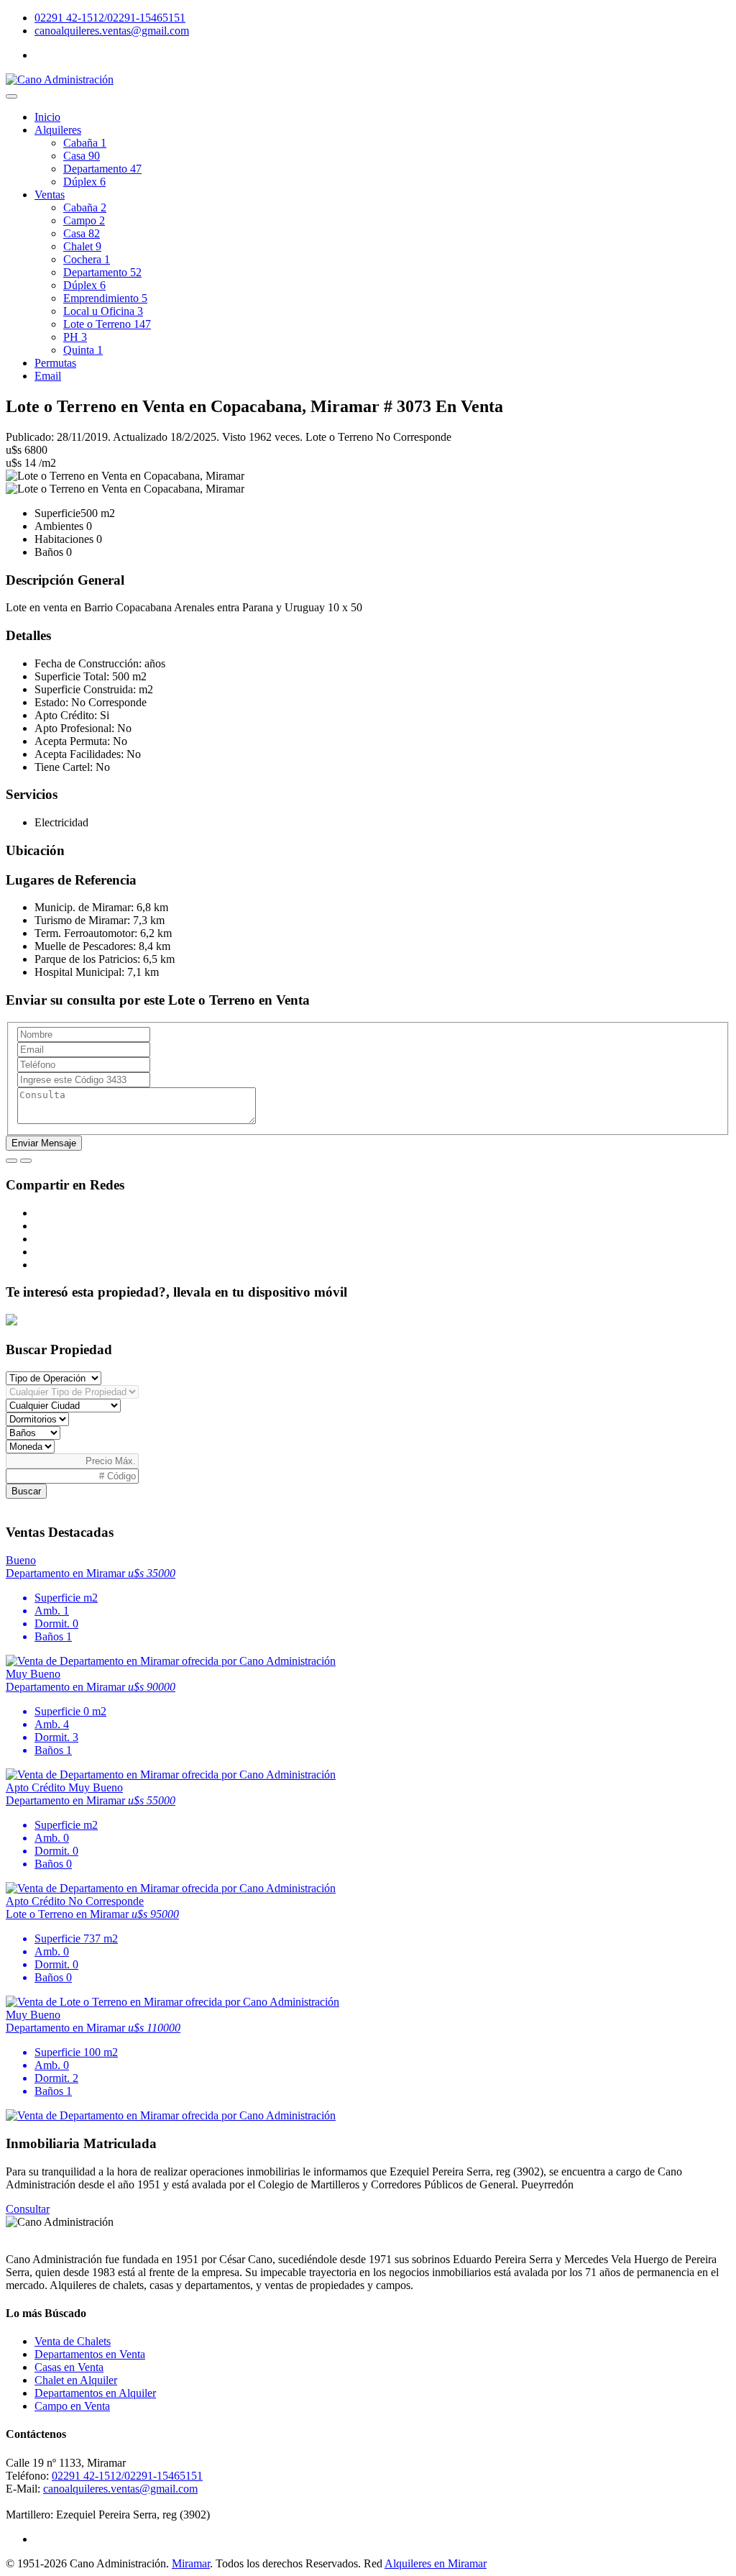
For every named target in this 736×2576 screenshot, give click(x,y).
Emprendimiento (105, 298)
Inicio (47, 117)
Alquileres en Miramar (436, 2563)
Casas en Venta (69, 2367)
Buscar (26, 1491)
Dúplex (84, 182)
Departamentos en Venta (90, 2354)
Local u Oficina (103, 311)
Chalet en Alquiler (76, 2380)
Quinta (83, 350)
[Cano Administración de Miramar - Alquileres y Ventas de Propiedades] (60, 79)
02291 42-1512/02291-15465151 (110, 18)
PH (75, 337)
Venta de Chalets (73, 2341)
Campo (84, 220)
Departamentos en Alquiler (95, 2393)
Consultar (28, 2209)
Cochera (87, 259)
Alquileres (58, 130)
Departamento (102, 169)
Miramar (191, 2563)
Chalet (82, 246)
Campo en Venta (72, 2406)
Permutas (55, 363)
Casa (82, 156)
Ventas (50, 195)
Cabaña (85, 143)
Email (48, 376)
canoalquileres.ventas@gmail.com (112, 31)
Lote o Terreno (107, 324)
